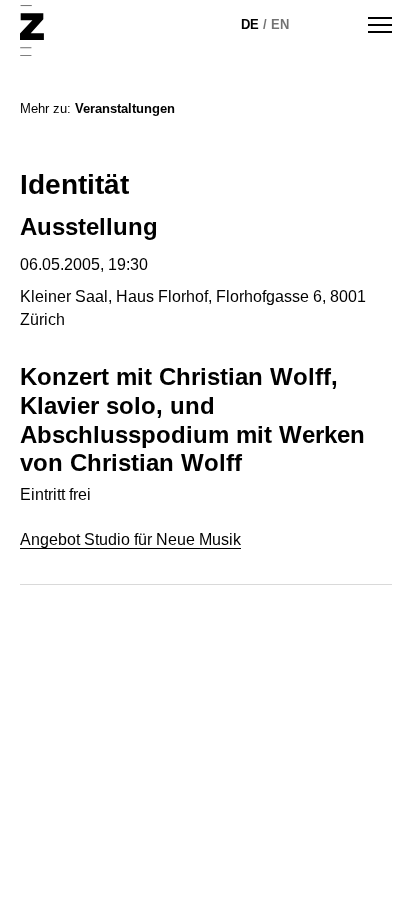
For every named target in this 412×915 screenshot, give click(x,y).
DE (250, 24)
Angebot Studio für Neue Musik (130, 539)
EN (280, 24)
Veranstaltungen (125, 108)
